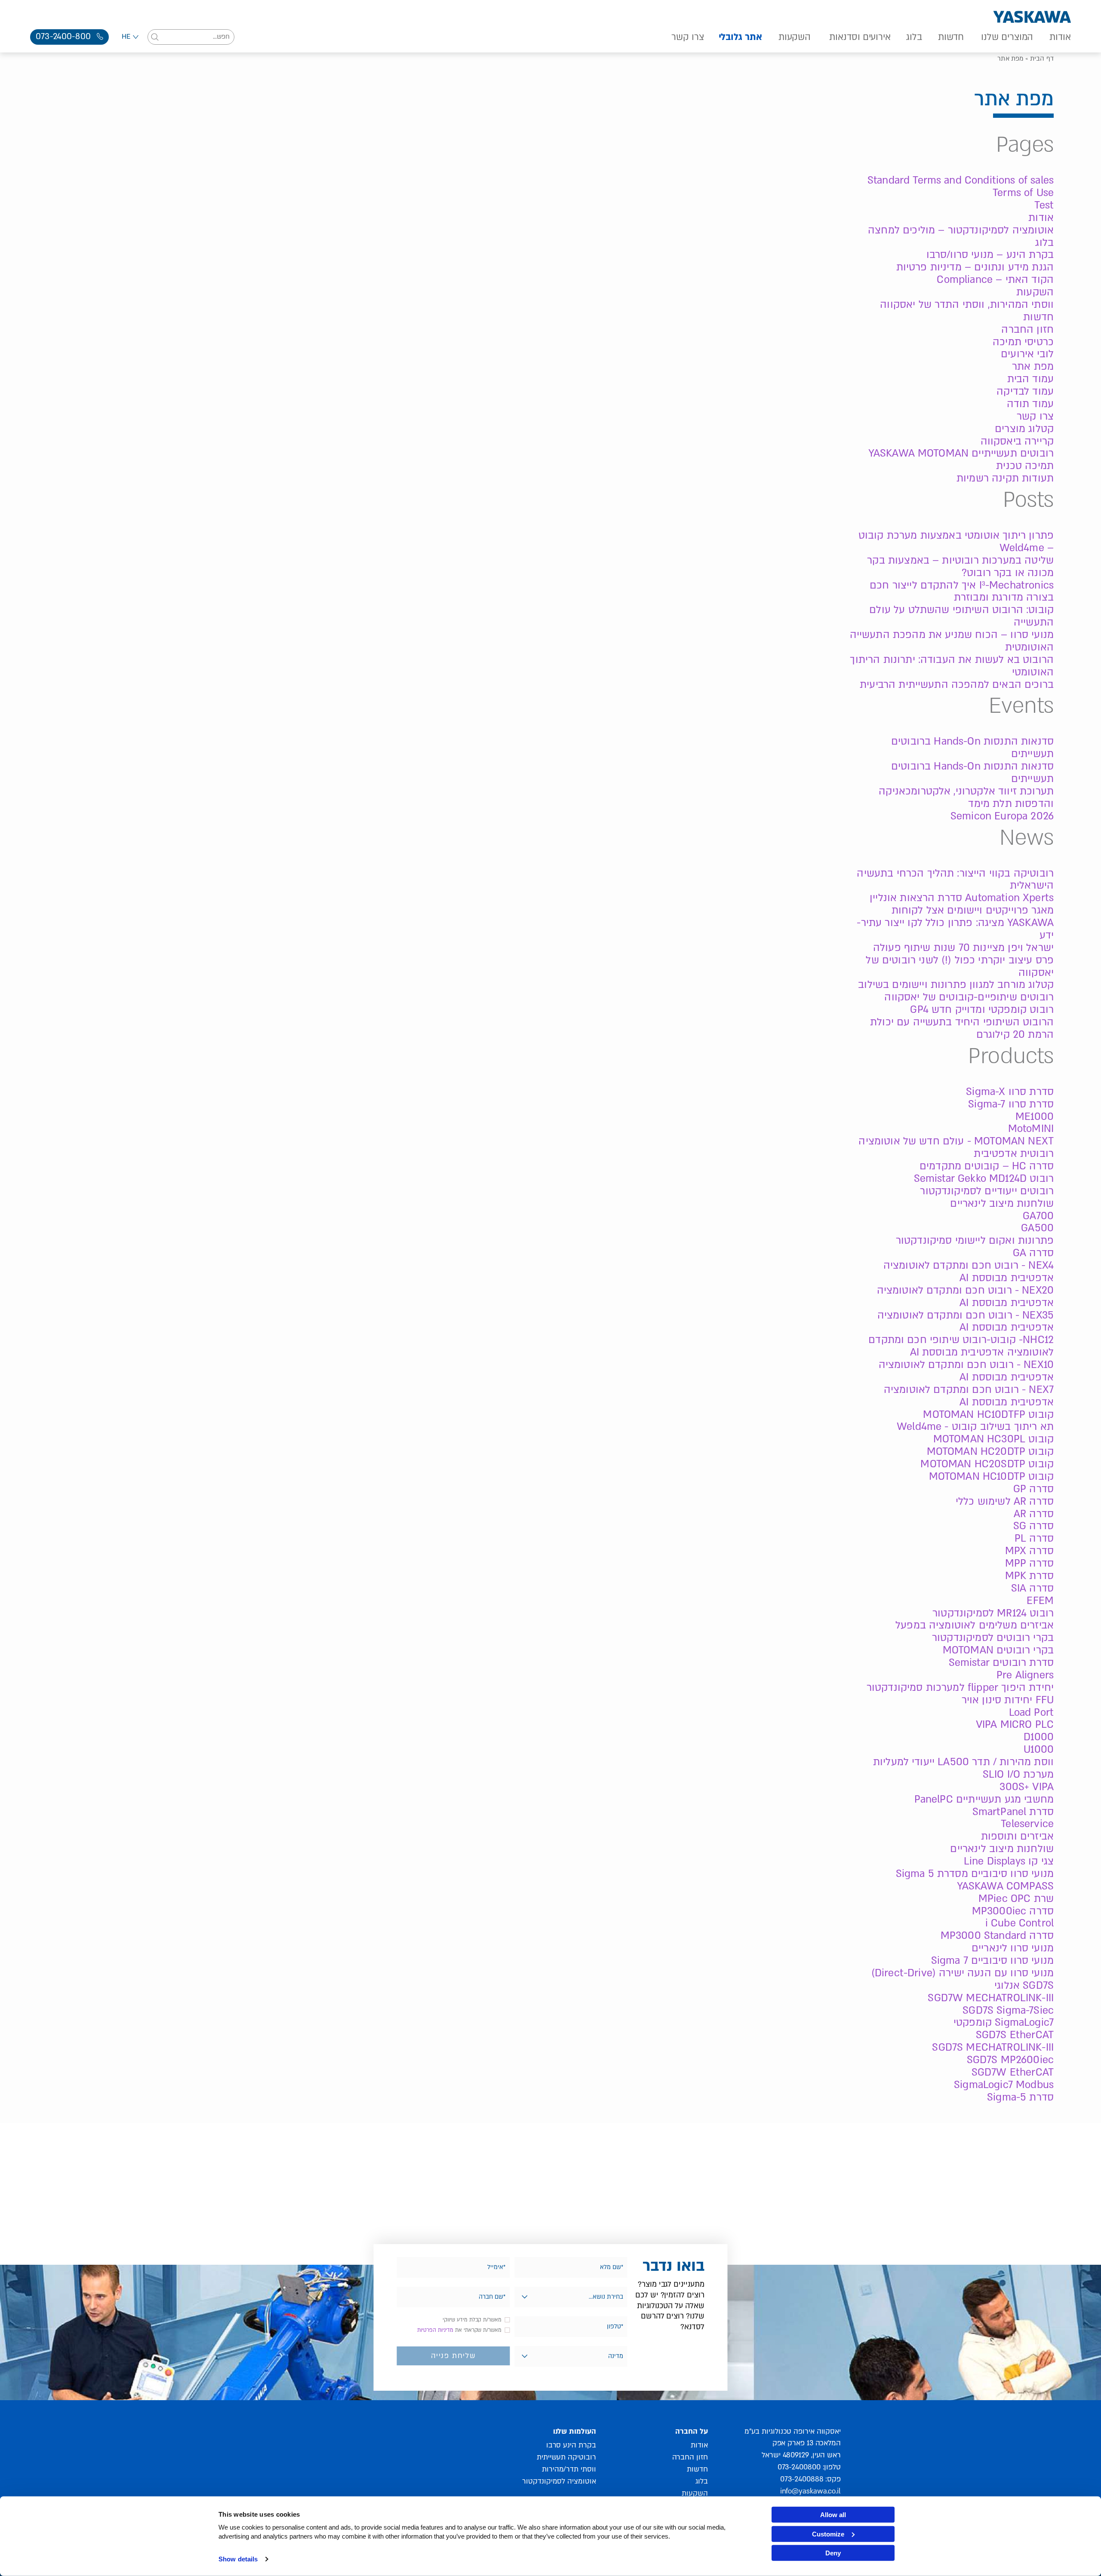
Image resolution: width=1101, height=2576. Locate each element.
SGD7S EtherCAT (1015, 2035)
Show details (238, 2559)
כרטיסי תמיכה (1023, 342)
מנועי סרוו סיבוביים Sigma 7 (992, 1961)
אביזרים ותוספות (1017, 1836)
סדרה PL (1034, 1538)
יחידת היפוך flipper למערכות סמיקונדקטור (960, 1688)
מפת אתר (1033, 366)
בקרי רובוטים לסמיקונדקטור (993, 1638)
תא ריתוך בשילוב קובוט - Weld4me (975, 1427)
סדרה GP (1033, 1489)
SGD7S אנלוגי (1024, 1986)
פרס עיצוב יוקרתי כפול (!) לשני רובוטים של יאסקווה (960, 966)
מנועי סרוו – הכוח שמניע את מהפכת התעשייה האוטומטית (952, 641)
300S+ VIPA (1027, 1787)
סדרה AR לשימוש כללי (1005, 1501)
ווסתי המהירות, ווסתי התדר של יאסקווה (967, 305)
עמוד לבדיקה (1025, 391)
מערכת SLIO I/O (1018, 1774)
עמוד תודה (1030, 404)
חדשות (951, 37)
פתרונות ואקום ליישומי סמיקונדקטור (975, 1240)
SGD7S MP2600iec (1010, 2060)
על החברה (691, 2431)
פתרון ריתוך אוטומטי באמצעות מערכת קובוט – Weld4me (956, 542)
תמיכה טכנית (1025, 466)
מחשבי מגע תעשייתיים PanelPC (984, 1799)
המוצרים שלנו (1007, 37)
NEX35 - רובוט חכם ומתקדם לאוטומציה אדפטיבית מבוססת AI (966, 1322)
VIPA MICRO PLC (1015, 1725)
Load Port (1031, 1713)
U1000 (1039, 1750)
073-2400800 (799, 2467)
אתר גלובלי (740, 37)
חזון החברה (1027, 330)
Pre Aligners (1025, 1675)
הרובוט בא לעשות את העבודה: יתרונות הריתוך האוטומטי (952, 666)
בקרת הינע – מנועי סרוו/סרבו (990, 255)
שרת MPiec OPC (1016, 1899)
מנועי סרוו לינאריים (1013, 1948)
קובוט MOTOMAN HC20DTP (990, 1452)
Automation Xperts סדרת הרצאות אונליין (962, 898)
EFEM (1040, 1601)
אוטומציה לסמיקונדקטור (559, 2481)
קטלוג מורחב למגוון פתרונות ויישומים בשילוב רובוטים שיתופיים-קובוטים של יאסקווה (956, 991)
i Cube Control (1020, 1923)
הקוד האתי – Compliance (995, 280)
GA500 (1037, 1228)
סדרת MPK (1029, 1576)
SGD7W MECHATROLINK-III (991, 1998)
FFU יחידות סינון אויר (1008, 1700)
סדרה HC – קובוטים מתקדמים (987, 1166)
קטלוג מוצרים (1024, 429)
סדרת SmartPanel (1013, 1812)
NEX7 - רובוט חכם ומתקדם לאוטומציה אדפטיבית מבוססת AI (969, 1396)
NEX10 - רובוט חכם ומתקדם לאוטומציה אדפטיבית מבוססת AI (966, 1371)
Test (1044, 205)
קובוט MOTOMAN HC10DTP (991, 1477)
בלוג (914, 37)
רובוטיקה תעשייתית (566, 2457)
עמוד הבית (1030, 379)
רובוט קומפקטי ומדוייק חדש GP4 (982, 1010)
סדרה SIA (1032, 1588)
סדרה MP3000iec (1013, 1911)
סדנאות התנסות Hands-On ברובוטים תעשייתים (972, 748)
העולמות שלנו (574, 2431)
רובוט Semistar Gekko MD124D (984, 1179)
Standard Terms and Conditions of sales (961, 180)
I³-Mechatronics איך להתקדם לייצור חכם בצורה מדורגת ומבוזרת (962, 592)
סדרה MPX (1029, 1551)
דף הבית (1042, 58)
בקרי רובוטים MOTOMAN (998, 1650)
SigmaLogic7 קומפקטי (1004, 2022)
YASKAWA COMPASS (1005, 1886)
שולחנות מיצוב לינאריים (1002, 1204)
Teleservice (1027, 1824)
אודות (1060, 37)
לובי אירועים (1027, 354)
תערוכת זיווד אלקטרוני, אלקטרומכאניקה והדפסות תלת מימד (966, 797)
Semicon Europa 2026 (1002, 816)
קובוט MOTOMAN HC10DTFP (988, 1415)
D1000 (1039, 1737)
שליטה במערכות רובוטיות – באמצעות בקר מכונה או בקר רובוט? (960, 567)
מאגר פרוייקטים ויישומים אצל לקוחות (973, 910)
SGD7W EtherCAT (1013, 2072)
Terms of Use (1023, 193)
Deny (833, 2553)
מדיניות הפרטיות (435, 2330)
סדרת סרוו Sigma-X (1010, 1092)
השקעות (795, 37)
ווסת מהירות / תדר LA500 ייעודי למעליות (963, 1762)
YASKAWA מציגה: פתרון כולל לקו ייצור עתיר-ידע (955, 929)
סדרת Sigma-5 (1020, 2097)
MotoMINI (1031, 1129)
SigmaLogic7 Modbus (1004, 2085)
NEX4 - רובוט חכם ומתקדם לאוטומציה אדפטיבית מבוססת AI (969, 1272)
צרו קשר (687, 37)
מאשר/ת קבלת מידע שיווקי (472, 2320)
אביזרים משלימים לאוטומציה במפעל (975, 1625)
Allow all (833, 2515)
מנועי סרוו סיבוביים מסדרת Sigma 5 (975, 1874)
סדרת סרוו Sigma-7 (1011, 1104)
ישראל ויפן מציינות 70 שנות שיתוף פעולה (963, 948)
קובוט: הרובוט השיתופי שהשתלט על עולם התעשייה (961, 616)
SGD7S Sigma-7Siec (1008, 2010)
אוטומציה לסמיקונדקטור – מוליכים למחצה (961, 230)
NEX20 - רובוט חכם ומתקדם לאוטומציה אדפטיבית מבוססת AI (965, 1297)
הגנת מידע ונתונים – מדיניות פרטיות (975, 267)
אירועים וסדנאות (860, 37)
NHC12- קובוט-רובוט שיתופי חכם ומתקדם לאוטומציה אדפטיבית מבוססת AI (961, 1346)
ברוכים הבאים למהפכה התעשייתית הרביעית (957, 685)
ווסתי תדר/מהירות (569, 2469)
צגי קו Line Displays (1009, 1861)
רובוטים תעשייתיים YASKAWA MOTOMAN (961, 453)
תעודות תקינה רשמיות (1005, 478)
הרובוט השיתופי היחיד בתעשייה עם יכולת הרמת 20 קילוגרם (962, 1028)
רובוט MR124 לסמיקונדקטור (993, 1613)
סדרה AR (1034, 1514)
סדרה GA (1033, 1253)
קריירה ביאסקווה (1017, 441)
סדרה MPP (1029, 1563)
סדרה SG (1033, 1526)
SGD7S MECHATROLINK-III (993, 2047)
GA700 (1038, 1216)
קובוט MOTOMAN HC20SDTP (987, 1464)
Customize (828, 2534)
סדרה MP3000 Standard (997, 1936)
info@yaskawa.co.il (810, 2491)
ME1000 (1035, 1117)
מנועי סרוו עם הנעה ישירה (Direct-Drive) (963, 1973)
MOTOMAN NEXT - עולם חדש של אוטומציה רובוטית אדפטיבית (956, 1147)
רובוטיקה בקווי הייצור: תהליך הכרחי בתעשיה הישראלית (955, 880)
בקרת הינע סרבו (571, 2445)
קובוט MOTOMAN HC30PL (993, 1439)
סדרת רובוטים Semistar (1001, 1663)
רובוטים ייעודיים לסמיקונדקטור (987, 1191)
